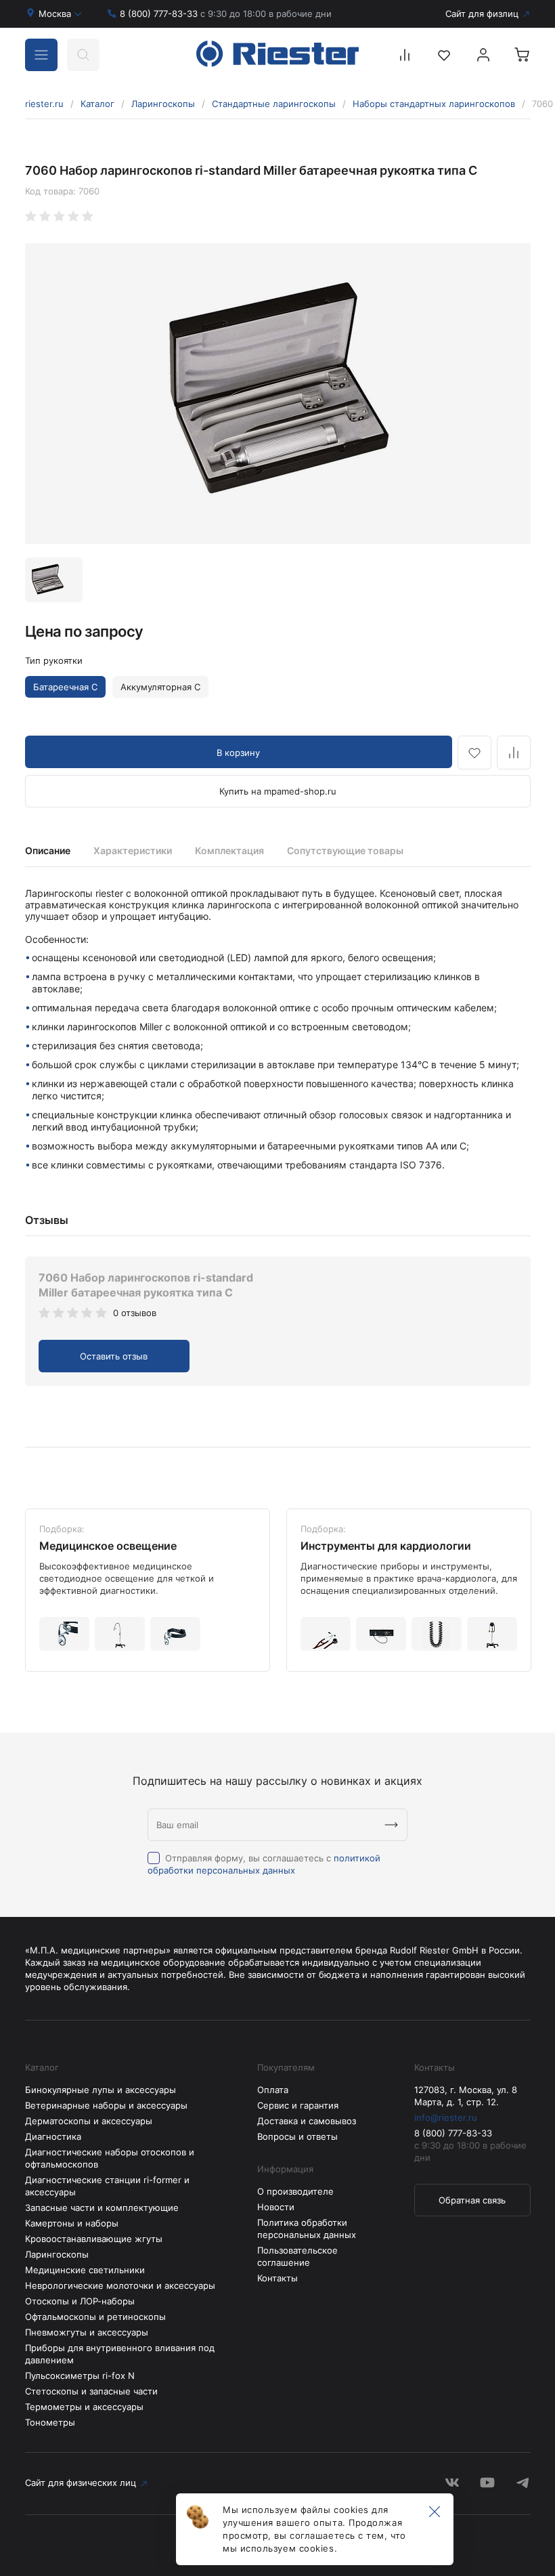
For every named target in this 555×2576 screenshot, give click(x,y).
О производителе (295, 2191)
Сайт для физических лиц (81, 2483)
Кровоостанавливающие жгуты (94, 2239)
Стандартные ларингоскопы (274, 104)
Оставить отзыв (114, 1356)
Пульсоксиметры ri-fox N (80, 2376)
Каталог (97, 104)
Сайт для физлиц (482, 14)
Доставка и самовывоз (307, 2121)
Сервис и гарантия (298, 2105)
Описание (48, 850)
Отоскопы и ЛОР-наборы (80, 2301)
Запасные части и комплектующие (102, 2208)
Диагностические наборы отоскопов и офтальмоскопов (110, 2158)
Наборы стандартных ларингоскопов (434, 104)
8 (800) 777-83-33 (226, 14)
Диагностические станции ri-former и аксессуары (107, 2186)
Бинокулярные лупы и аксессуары (101, 2090)
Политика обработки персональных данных (307, 2229)
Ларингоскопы (163, 104)
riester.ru (44, 104)
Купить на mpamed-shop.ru (278, 791)
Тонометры (50, 2422)
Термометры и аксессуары (84, 2407)
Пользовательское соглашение (297, 2256)
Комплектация (229, 850)
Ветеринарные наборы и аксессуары (106, 2105)
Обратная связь (472, 2200)
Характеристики (133, 850)
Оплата (273, 2090)
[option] (278, 394)
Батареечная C (65, 687)
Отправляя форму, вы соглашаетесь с (264, 1864)
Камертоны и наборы (72, 2223)
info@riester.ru (446, 2117)
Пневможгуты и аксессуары (87, 2332)
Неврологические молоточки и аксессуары (120, 2285)
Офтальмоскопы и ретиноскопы (95, 2317)
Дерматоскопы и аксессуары (89, 2121)
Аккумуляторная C (160, 687)
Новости (276, 2207)
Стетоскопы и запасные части (91, 2391)
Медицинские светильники (85, 2270)
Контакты (277, 2278)
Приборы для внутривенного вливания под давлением (120, 2354)
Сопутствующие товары (345, 850)
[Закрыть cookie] (435, 2512)
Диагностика (53, 2136)
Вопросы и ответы (297, 2136)
